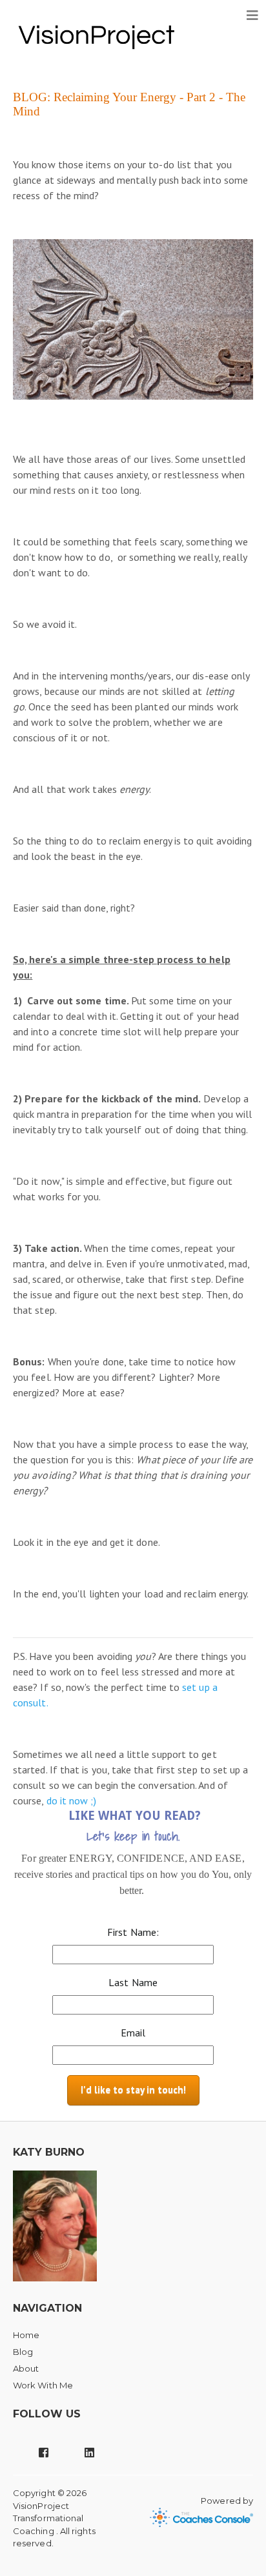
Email (133, 2033)
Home (26, 2335)
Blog (23, 2352)
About (26, 2368)
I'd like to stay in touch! (133, 2090)
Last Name (133, 1982)
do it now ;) (71, 1800)
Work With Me (43, 2385)
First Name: (133, 1932)
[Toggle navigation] (252, 15)
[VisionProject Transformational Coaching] (97, 35)
